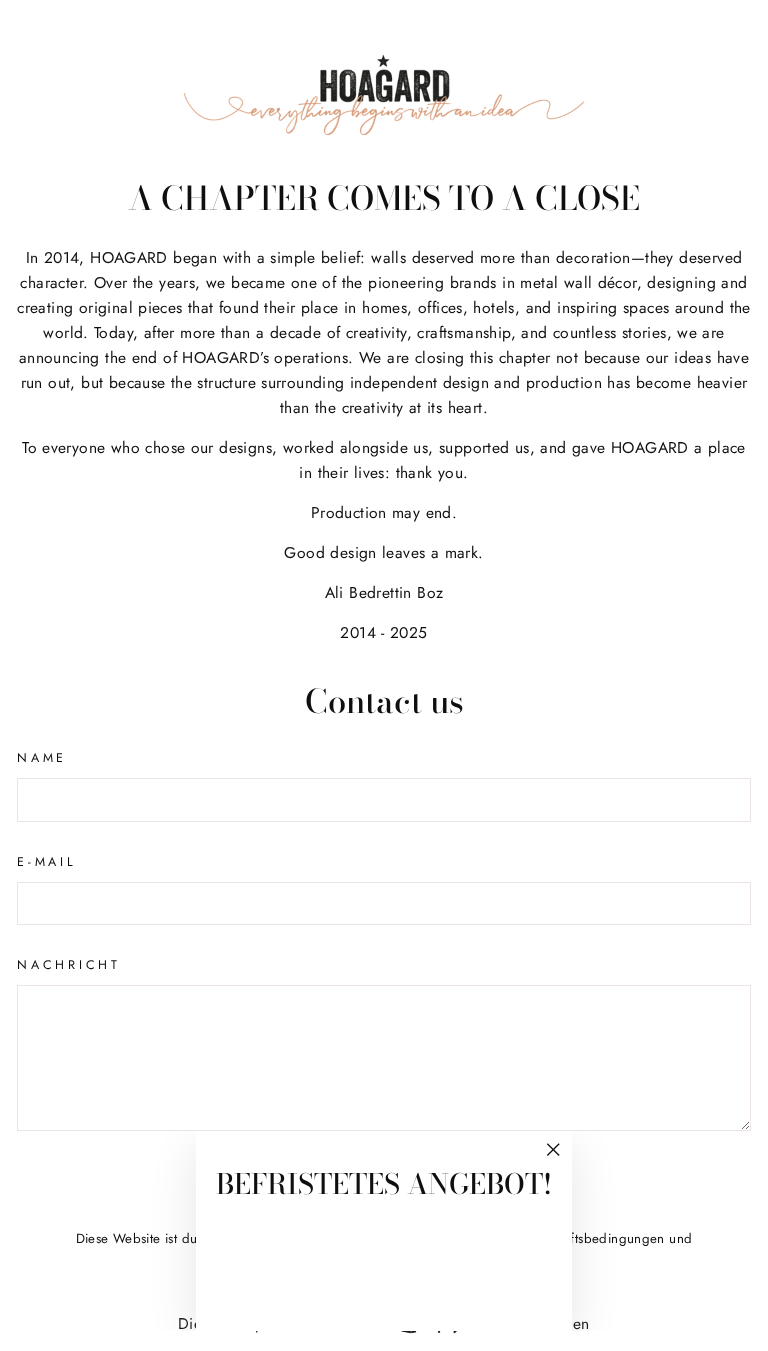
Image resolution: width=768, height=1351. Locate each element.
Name (42, 758)
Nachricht (69, 965)
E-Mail (47, 862)
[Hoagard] (384, 95)
